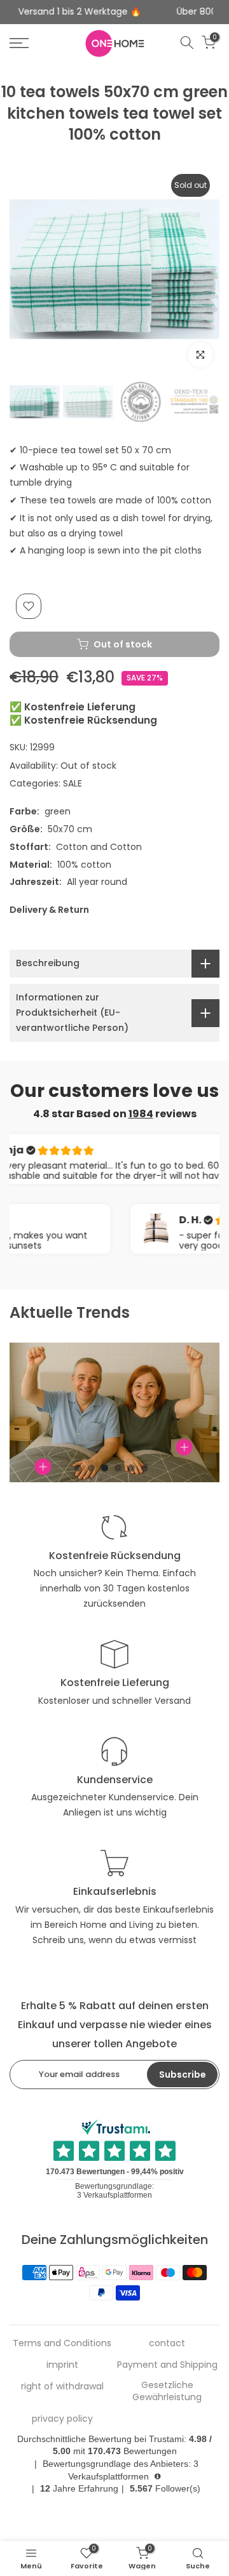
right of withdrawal (62, 2387)
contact (167, 2343)
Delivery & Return (49, 910)
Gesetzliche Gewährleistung (167, 2392)
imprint (62, 2365)
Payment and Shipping (167, 2365)
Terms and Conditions (62, 2343)
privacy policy (62, 2419)
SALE (73, 783)
